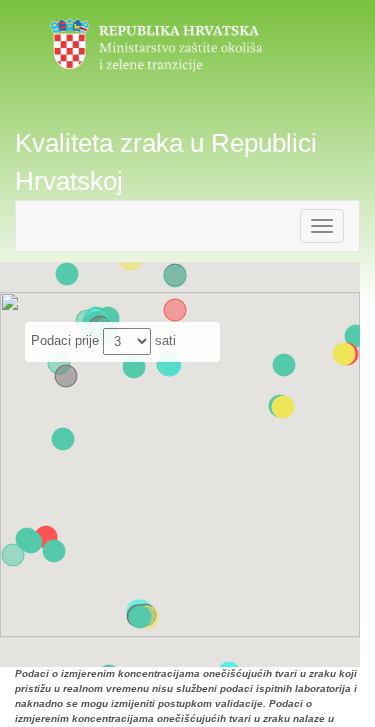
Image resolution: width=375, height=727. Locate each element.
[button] (175, 310)
